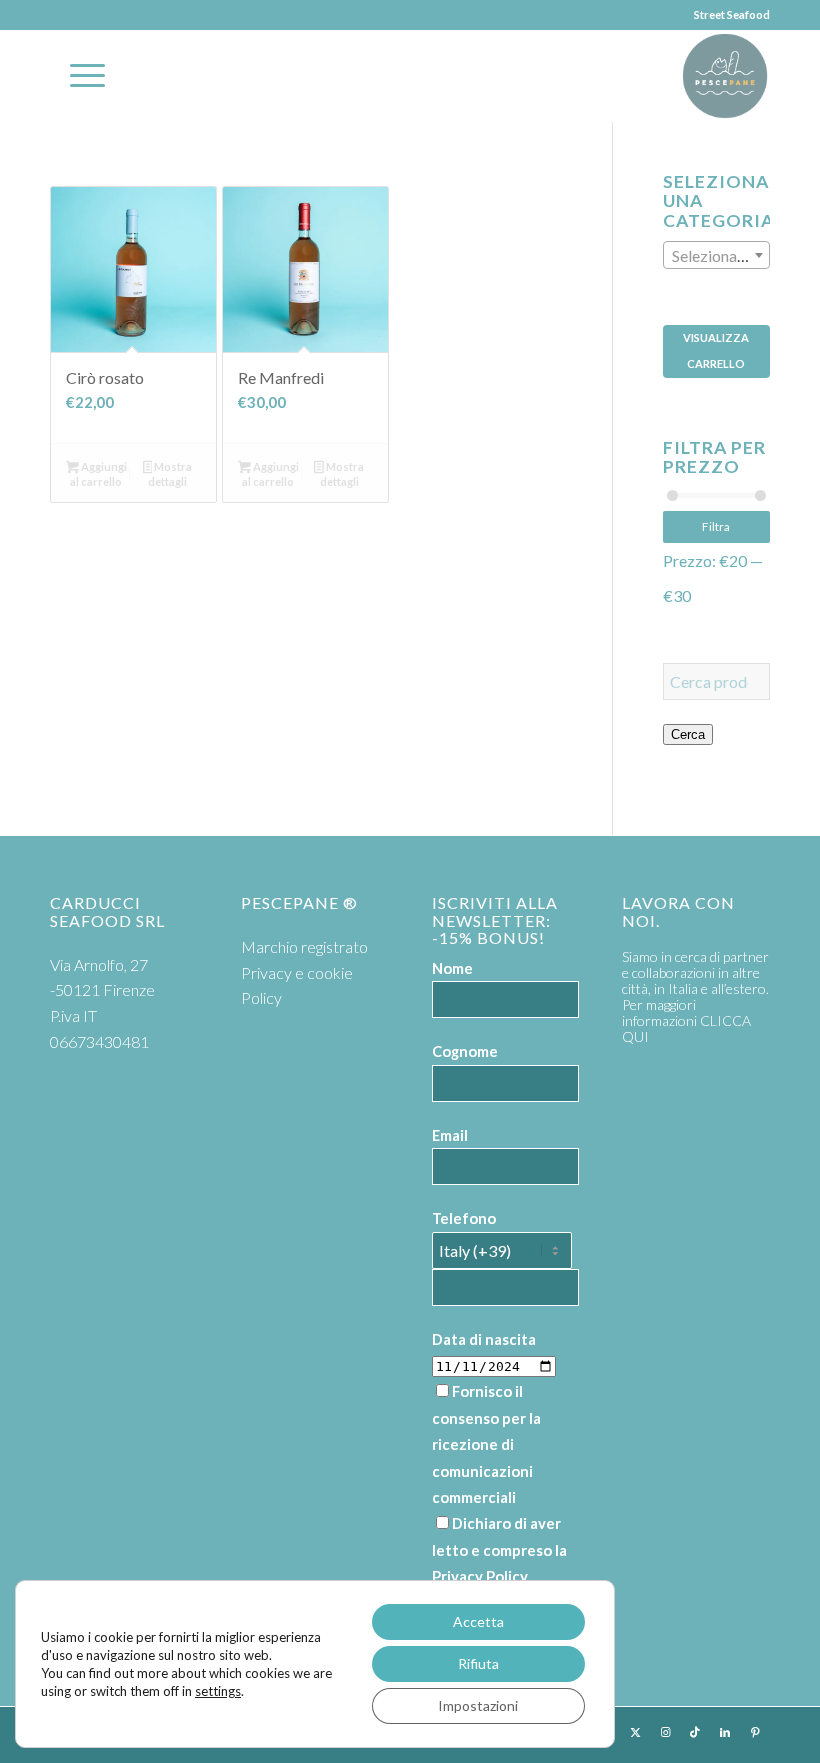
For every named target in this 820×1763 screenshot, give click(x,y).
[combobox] (716, 255)
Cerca (688, 734)
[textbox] (716, 256)
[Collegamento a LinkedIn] (725, 1732)
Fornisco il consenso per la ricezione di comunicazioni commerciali (486, 1444)
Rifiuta (478, 1663)
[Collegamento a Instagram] (665, 1732)
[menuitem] (77, 76)
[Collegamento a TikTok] (695, 1732)
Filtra (716, 526)
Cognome (465, 1051)
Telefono (464, 1218)
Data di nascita (484, 1339)
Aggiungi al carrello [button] (98, 474)
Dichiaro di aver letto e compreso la (499, 1549)
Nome (452, 968)
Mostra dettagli (170, 474)
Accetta (478, 1621)
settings (218, 1691)
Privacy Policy (480, 1576)
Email (450, 1135)
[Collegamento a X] (635, 1732)
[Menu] (77, 76)
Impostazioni (478, 1705)
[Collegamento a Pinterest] (755, 1732)
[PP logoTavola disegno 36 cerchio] (725, 76)
